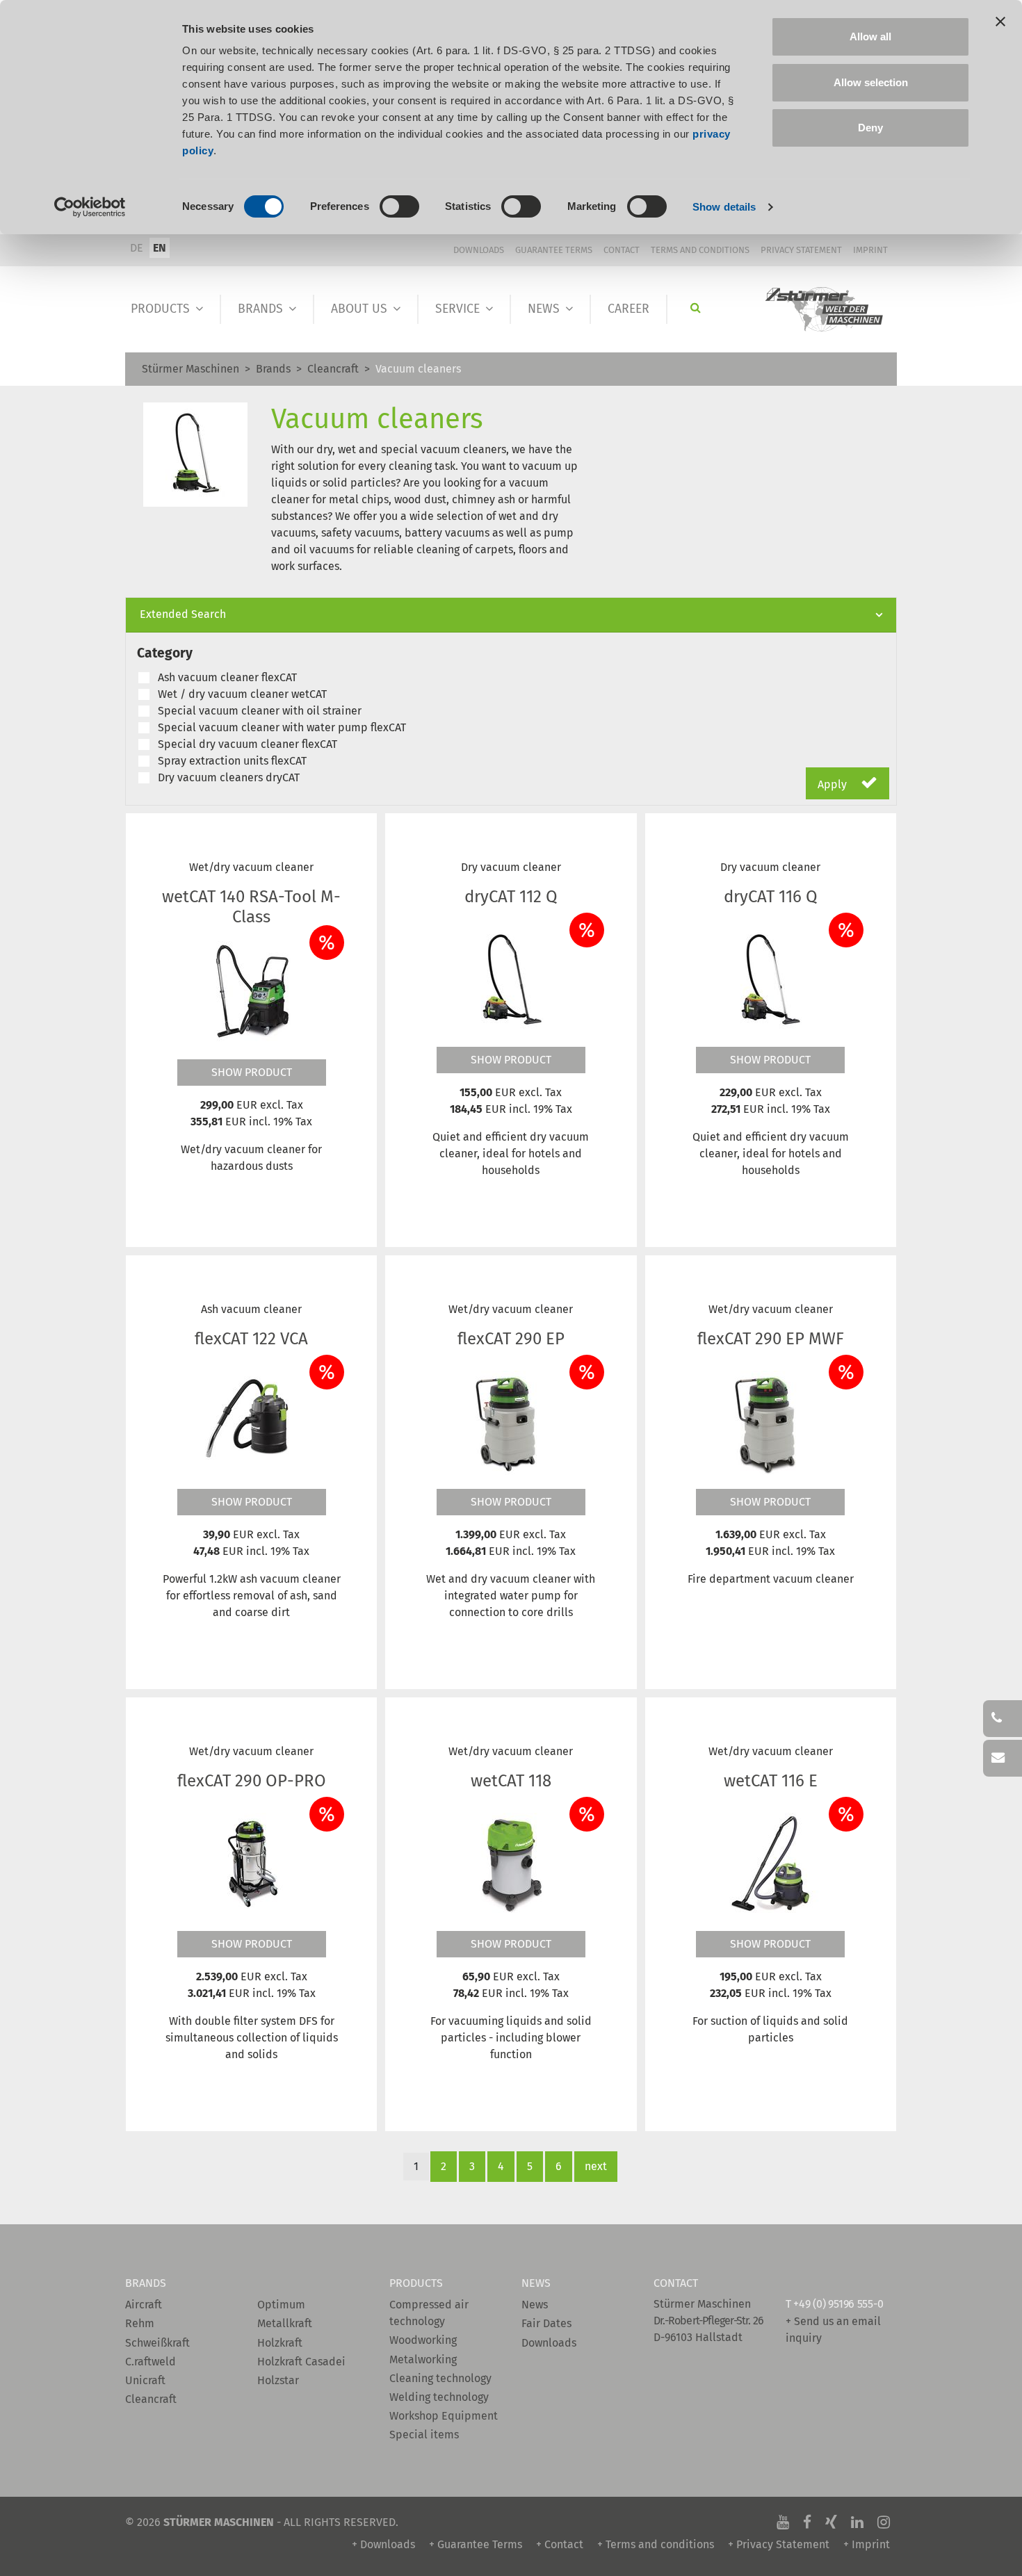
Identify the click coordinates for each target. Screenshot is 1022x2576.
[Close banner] (1000, 22)
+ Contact (560, 2544)
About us (359, 309)
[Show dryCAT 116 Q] (770, 979)
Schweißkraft (157, 2343)
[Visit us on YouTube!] (783, 2522)
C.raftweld (151, 2362)
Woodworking (423, 2340)
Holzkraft (280, 2343)
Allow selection (871, 82)
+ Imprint (867, 2544)
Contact (622, 250)
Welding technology (439, 2397)
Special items (424, 2435)
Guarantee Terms (554, 250)
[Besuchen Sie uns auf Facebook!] (807, 2522)
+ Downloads (383, 2544)
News (544, 309)
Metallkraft (285, 2323)
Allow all (870, 36)
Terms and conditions (700, 250)
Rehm (140, 2323)
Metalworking (423, 2359)
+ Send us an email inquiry (833, 2330)
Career (628, 309)
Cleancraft (333, 369)
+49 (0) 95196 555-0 (838, 2304)
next (596, 2166)
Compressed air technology (429, 2313)
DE (137, 248)
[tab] (511, 615)
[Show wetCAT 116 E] (770, 1864)
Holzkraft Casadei (301, 2362)
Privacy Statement (801, 250)
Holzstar (278, 2380)
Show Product (252, 1072)
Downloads (479, 250)
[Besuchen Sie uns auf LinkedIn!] (857, 2522)
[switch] (399, 206)
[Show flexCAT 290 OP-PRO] (252, 1864)
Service (457, 309)
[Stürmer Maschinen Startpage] (825, 310)
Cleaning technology (440, 2378)
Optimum (281, 2305)
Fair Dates (546, 2323)
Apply (834, 784)
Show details (724, 207)
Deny (870, 128)
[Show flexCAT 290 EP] (511, 1421)
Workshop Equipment (444, 2416)
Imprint (870, 250)
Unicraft (145, 2380)
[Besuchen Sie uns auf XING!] (831, 2522)
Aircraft (144, 2305)
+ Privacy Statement (779, 2544)
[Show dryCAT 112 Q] (511, 979)
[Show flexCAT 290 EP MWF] (770, 1421)
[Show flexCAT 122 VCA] (252, 1421)
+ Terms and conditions (656, 2544)
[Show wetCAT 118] (511, 1864)
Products (160, 309)
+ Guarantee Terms (476, 2544)
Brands (260, 309)
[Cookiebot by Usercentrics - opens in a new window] (90, 207)
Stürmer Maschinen (190, 369)
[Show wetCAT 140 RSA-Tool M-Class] (252, 991)
